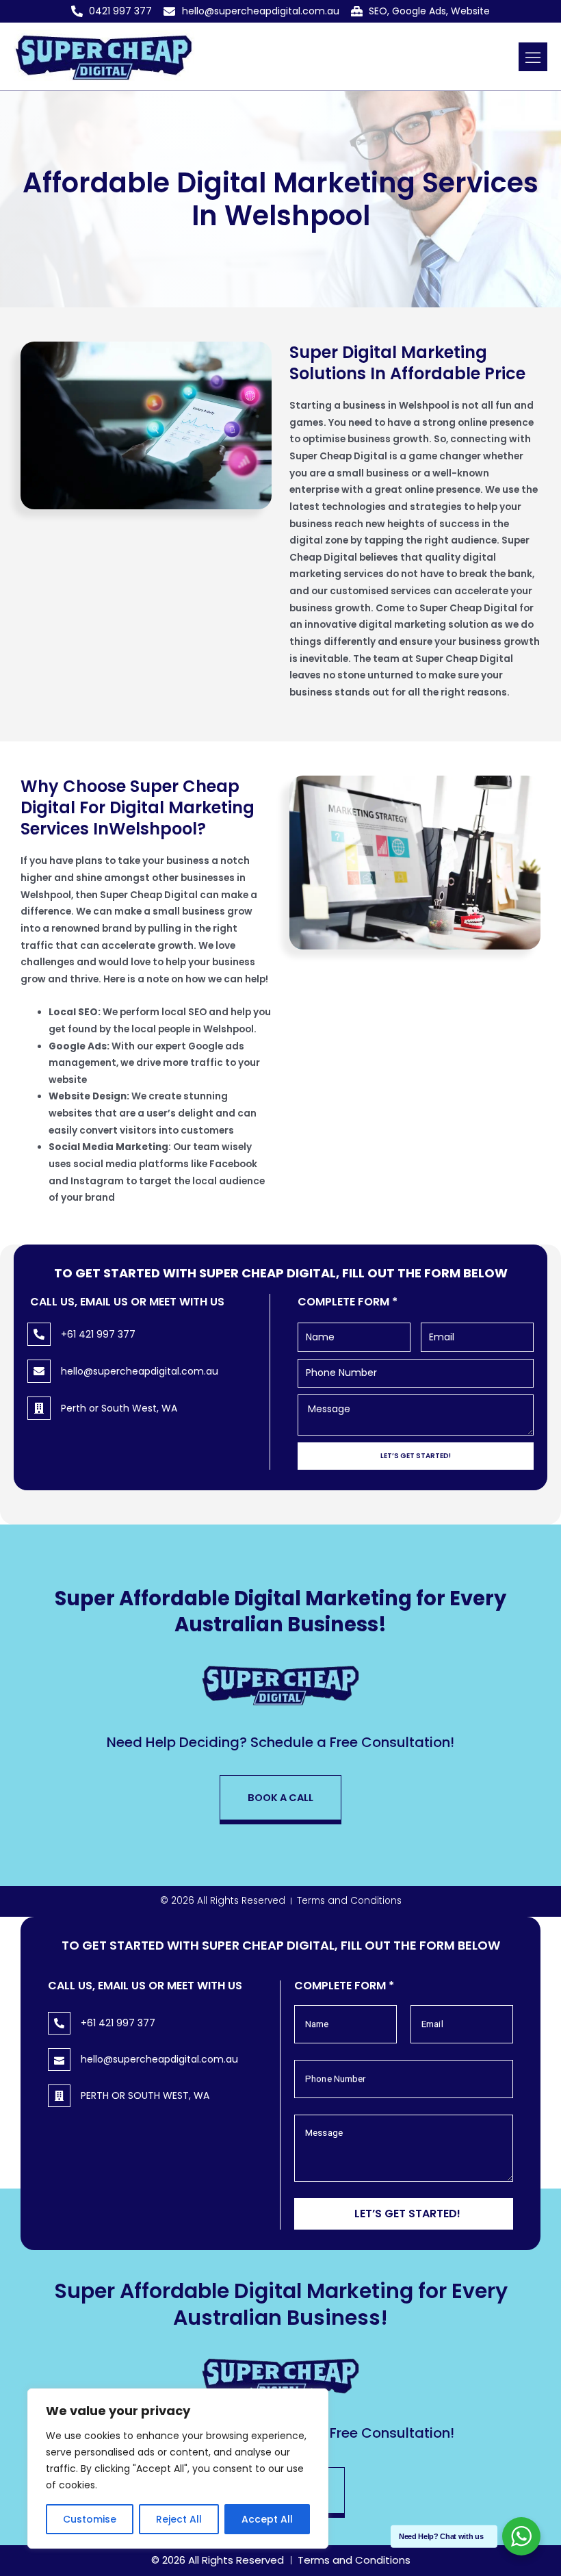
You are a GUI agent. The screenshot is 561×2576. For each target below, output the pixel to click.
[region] (178, 2469)
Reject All (179, 2519)
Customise (90, 2519)
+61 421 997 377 (98, 1334)
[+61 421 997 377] (39, 1334)
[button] (533, 57)
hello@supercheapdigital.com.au (140, 1371)
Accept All (267, 2519)
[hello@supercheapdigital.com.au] (39, 1371)
